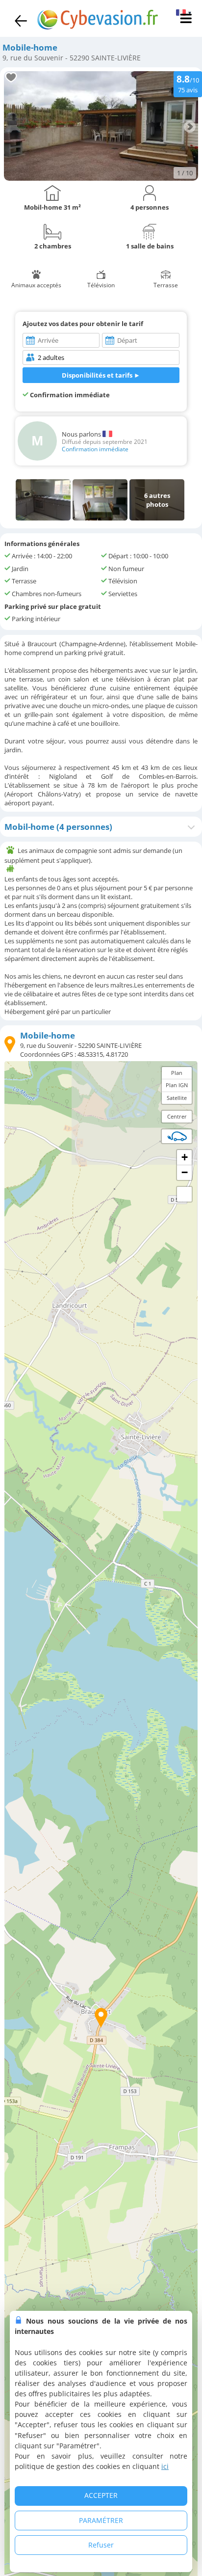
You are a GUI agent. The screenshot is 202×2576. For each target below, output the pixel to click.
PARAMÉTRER (101, 2520)
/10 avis (188, 83)
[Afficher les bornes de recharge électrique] (177, 1136)
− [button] (185, 1172)
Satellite (177, 1098)
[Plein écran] (184, 1194)
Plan (177, 1073)
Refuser (101, 2545)
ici (165, 2466)
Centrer (177, 1116)
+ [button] (185, 1157)
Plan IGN (177, 1085)
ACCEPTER (101, 2495)
